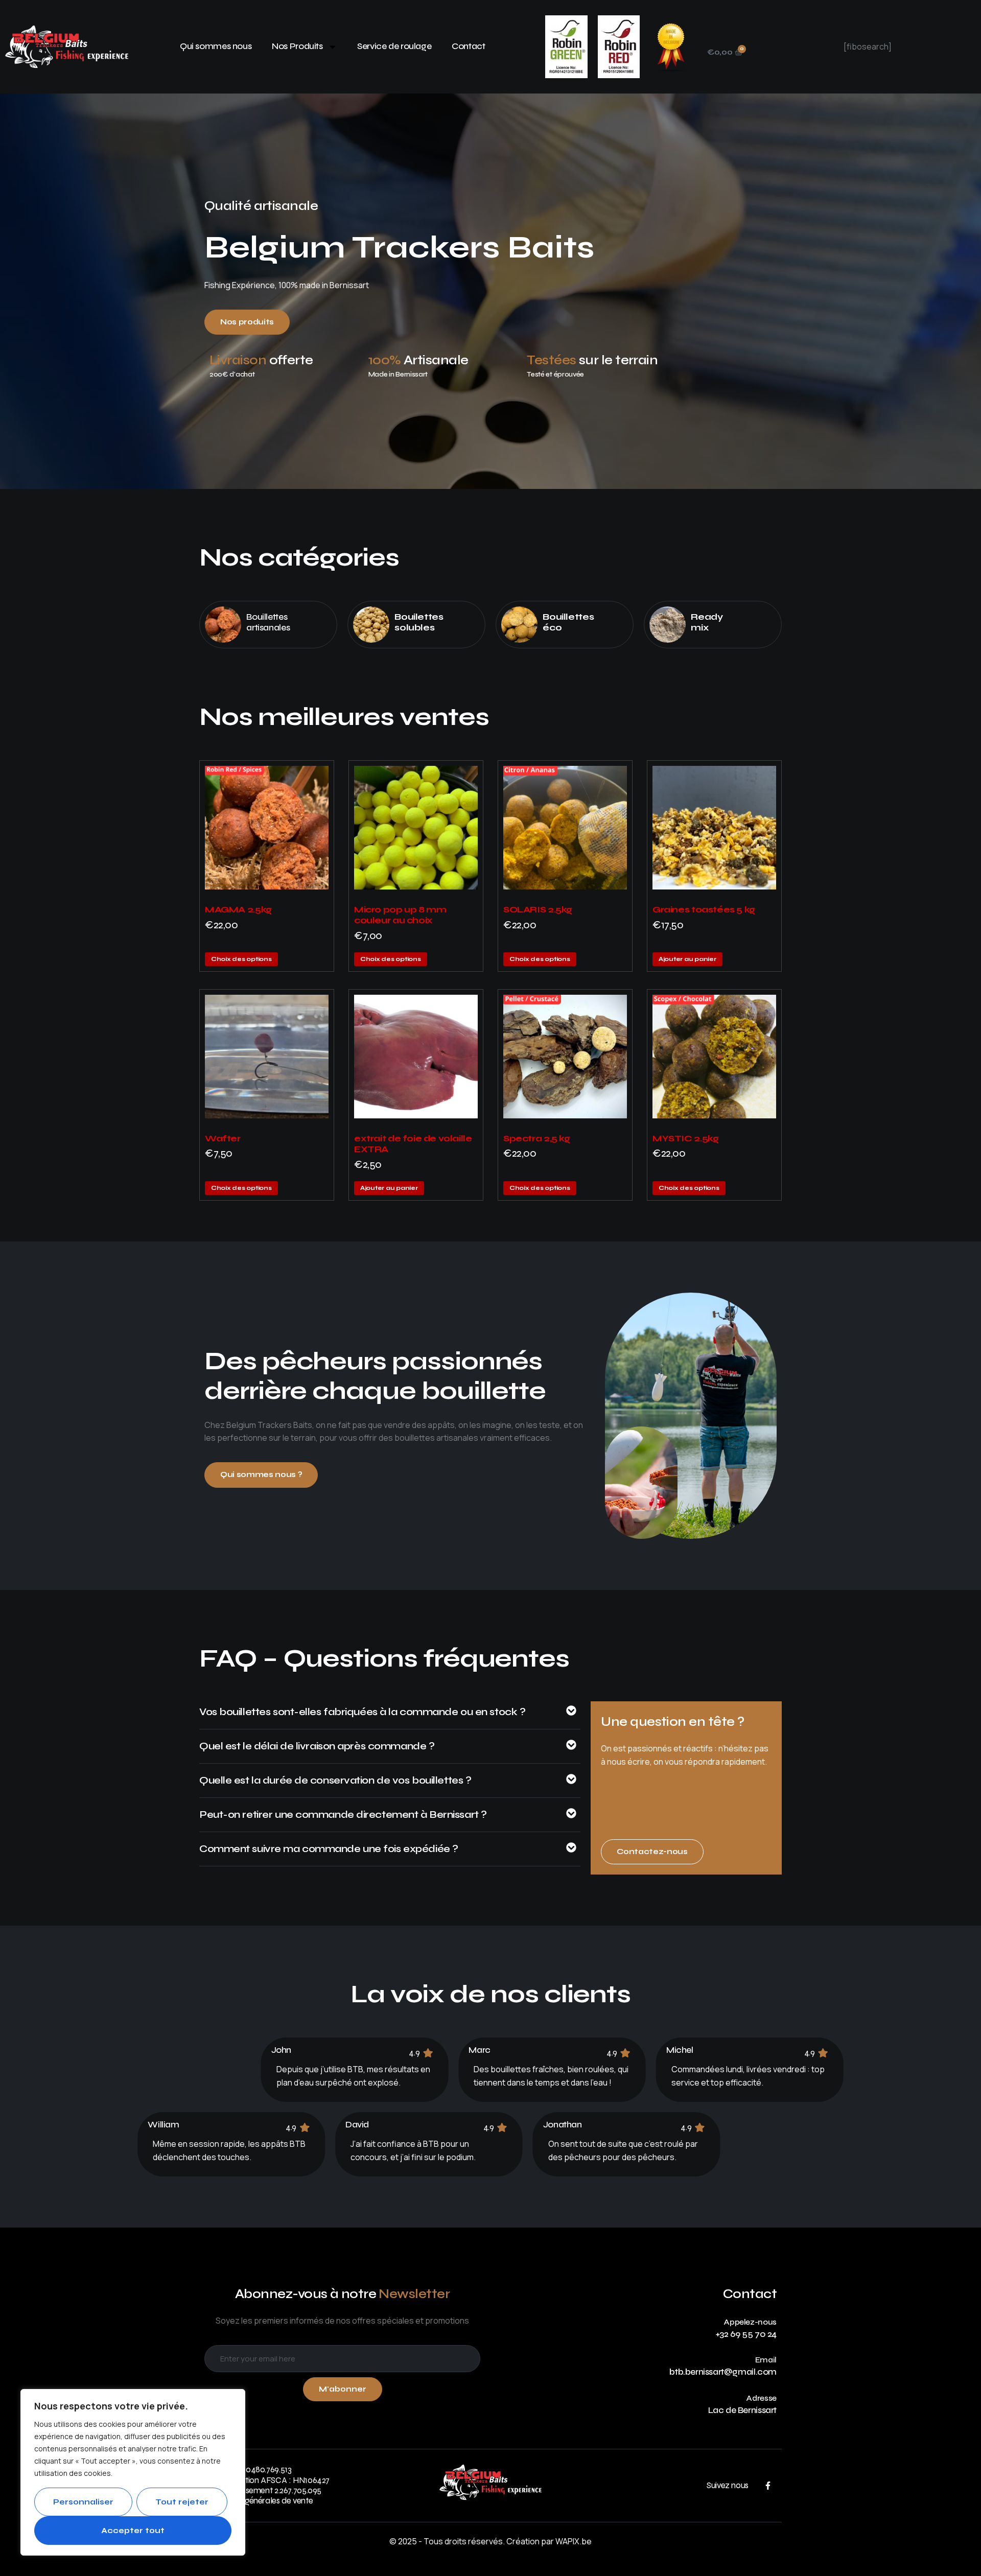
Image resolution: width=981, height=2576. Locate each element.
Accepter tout (133, 2531)
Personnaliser (83, 2502)
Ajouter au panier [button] (687, 959)
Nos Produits (297, 46)
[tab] (390, 1717)
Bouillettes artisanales (268, 622)
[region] (133, 2472)
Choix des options (241, 959)
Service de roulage (394, 46)
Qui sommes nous (216, 46)
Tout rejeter (182, 2502)
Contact (468, 46)
